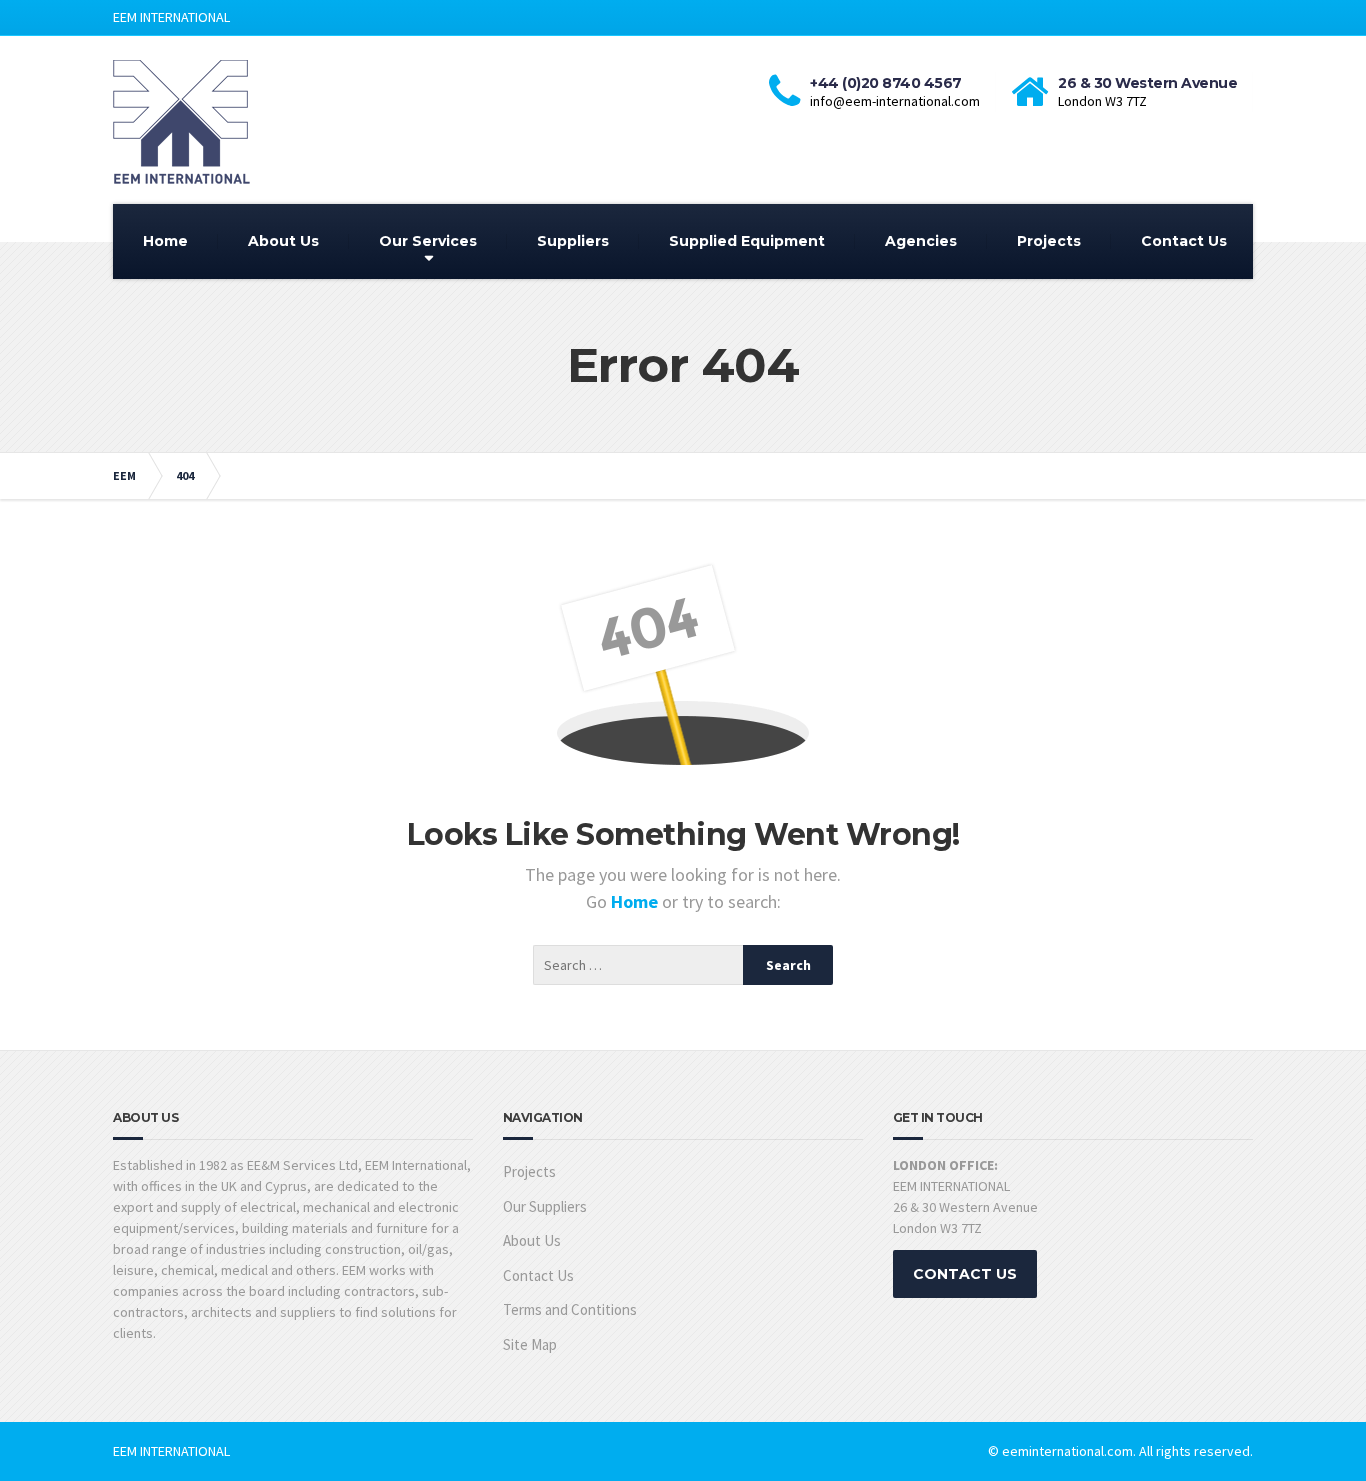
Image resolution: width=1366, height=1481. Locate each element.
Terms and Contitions (570, 1309)
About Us (283, 241)
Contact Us (1184, 241)
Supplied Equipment (747, 241)
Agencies (921, 241)
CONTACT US (965, 1274)
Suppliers (573, 241)
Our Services (428, 241)
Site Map (530, 1344)
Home (165, 241)
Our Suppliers (545, 1206)
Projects (1049, 241)
